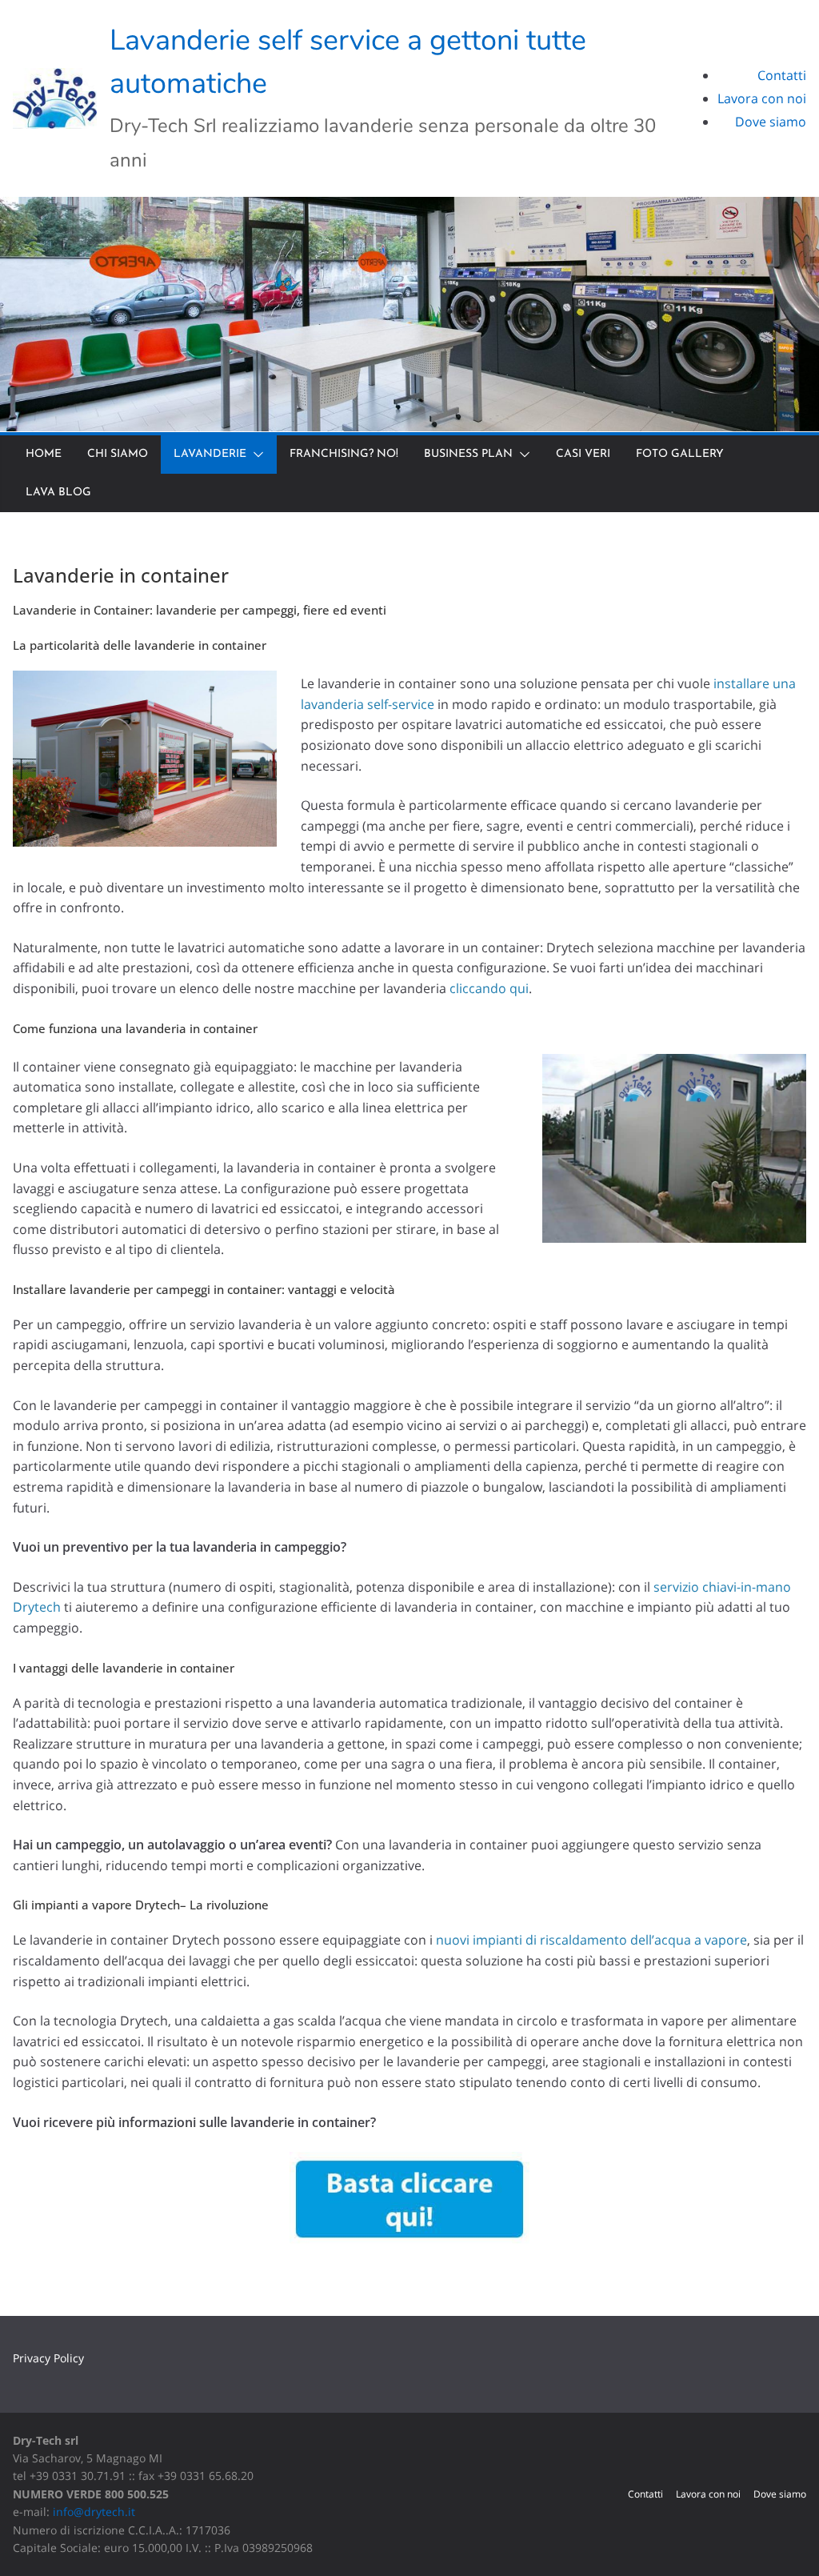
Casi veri (583, 454)
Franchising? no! (344, 454)
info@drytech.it (94, 2512)
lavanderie (210, 454)
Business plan (468, 454)
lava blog (58, 493)
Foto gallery (680, 454)
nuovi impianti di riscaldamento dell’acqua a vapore (591, 1940)
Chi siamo (118, 454)
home (44, 454)
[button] (255, 455)
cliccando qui (489, 988)
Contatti (782, 75)
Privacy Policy (48, 2358)
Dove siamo (771, 122)
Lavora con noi (762, 98)
